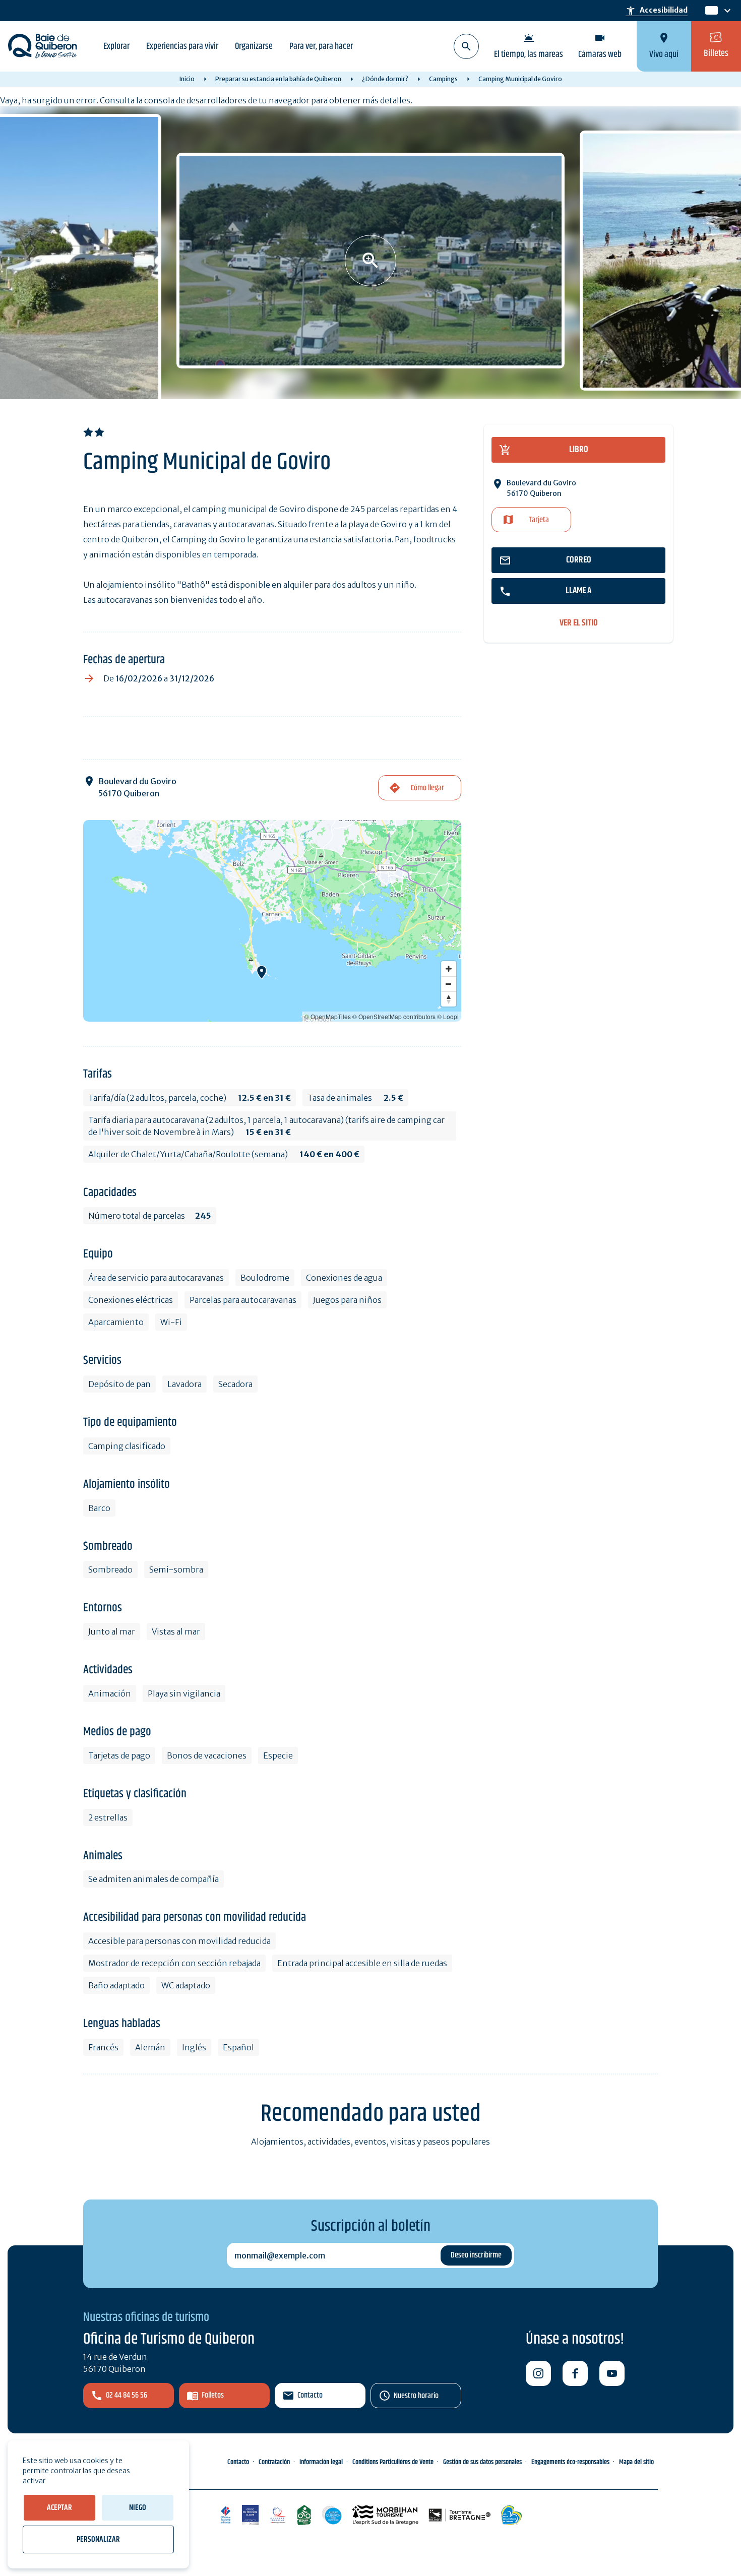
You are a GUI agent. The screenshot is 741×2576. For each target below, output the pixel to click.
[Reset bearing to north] (449, 999)
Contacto (310, 2395)
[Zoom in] (449, 969)
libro (579, 450)
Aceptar (59, 2508)
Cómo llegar (427, 788)
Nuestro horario (416, 2396)
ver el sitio (579, 623)
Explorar (116, 46)
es (711, 11)
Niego (138, 2508)
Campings (443, 79)
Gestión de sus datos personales (482, 2462)
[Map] (272, 921)
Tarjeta (539, 520)
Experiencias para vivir (182, 46)
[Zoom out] (449, 984)
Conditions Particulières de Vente (393, 2462)
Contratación (274, 2462)
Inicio (187, 79)
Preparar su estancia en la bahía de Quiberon (278, 79)
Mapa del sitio (636, 2462)
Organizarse (254, 46)
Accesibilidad (657, 11)
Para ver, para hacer (321, 46)
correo (579, 560)
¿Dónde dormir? (385, 79)
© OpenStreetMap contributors (394, 1016)
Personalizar (98, 2539)
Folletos (213, 2395)
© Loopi (448, 1016)
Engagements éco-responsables (570, 2462)
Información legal (321, 2462)
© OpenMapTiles (328, 1016)
